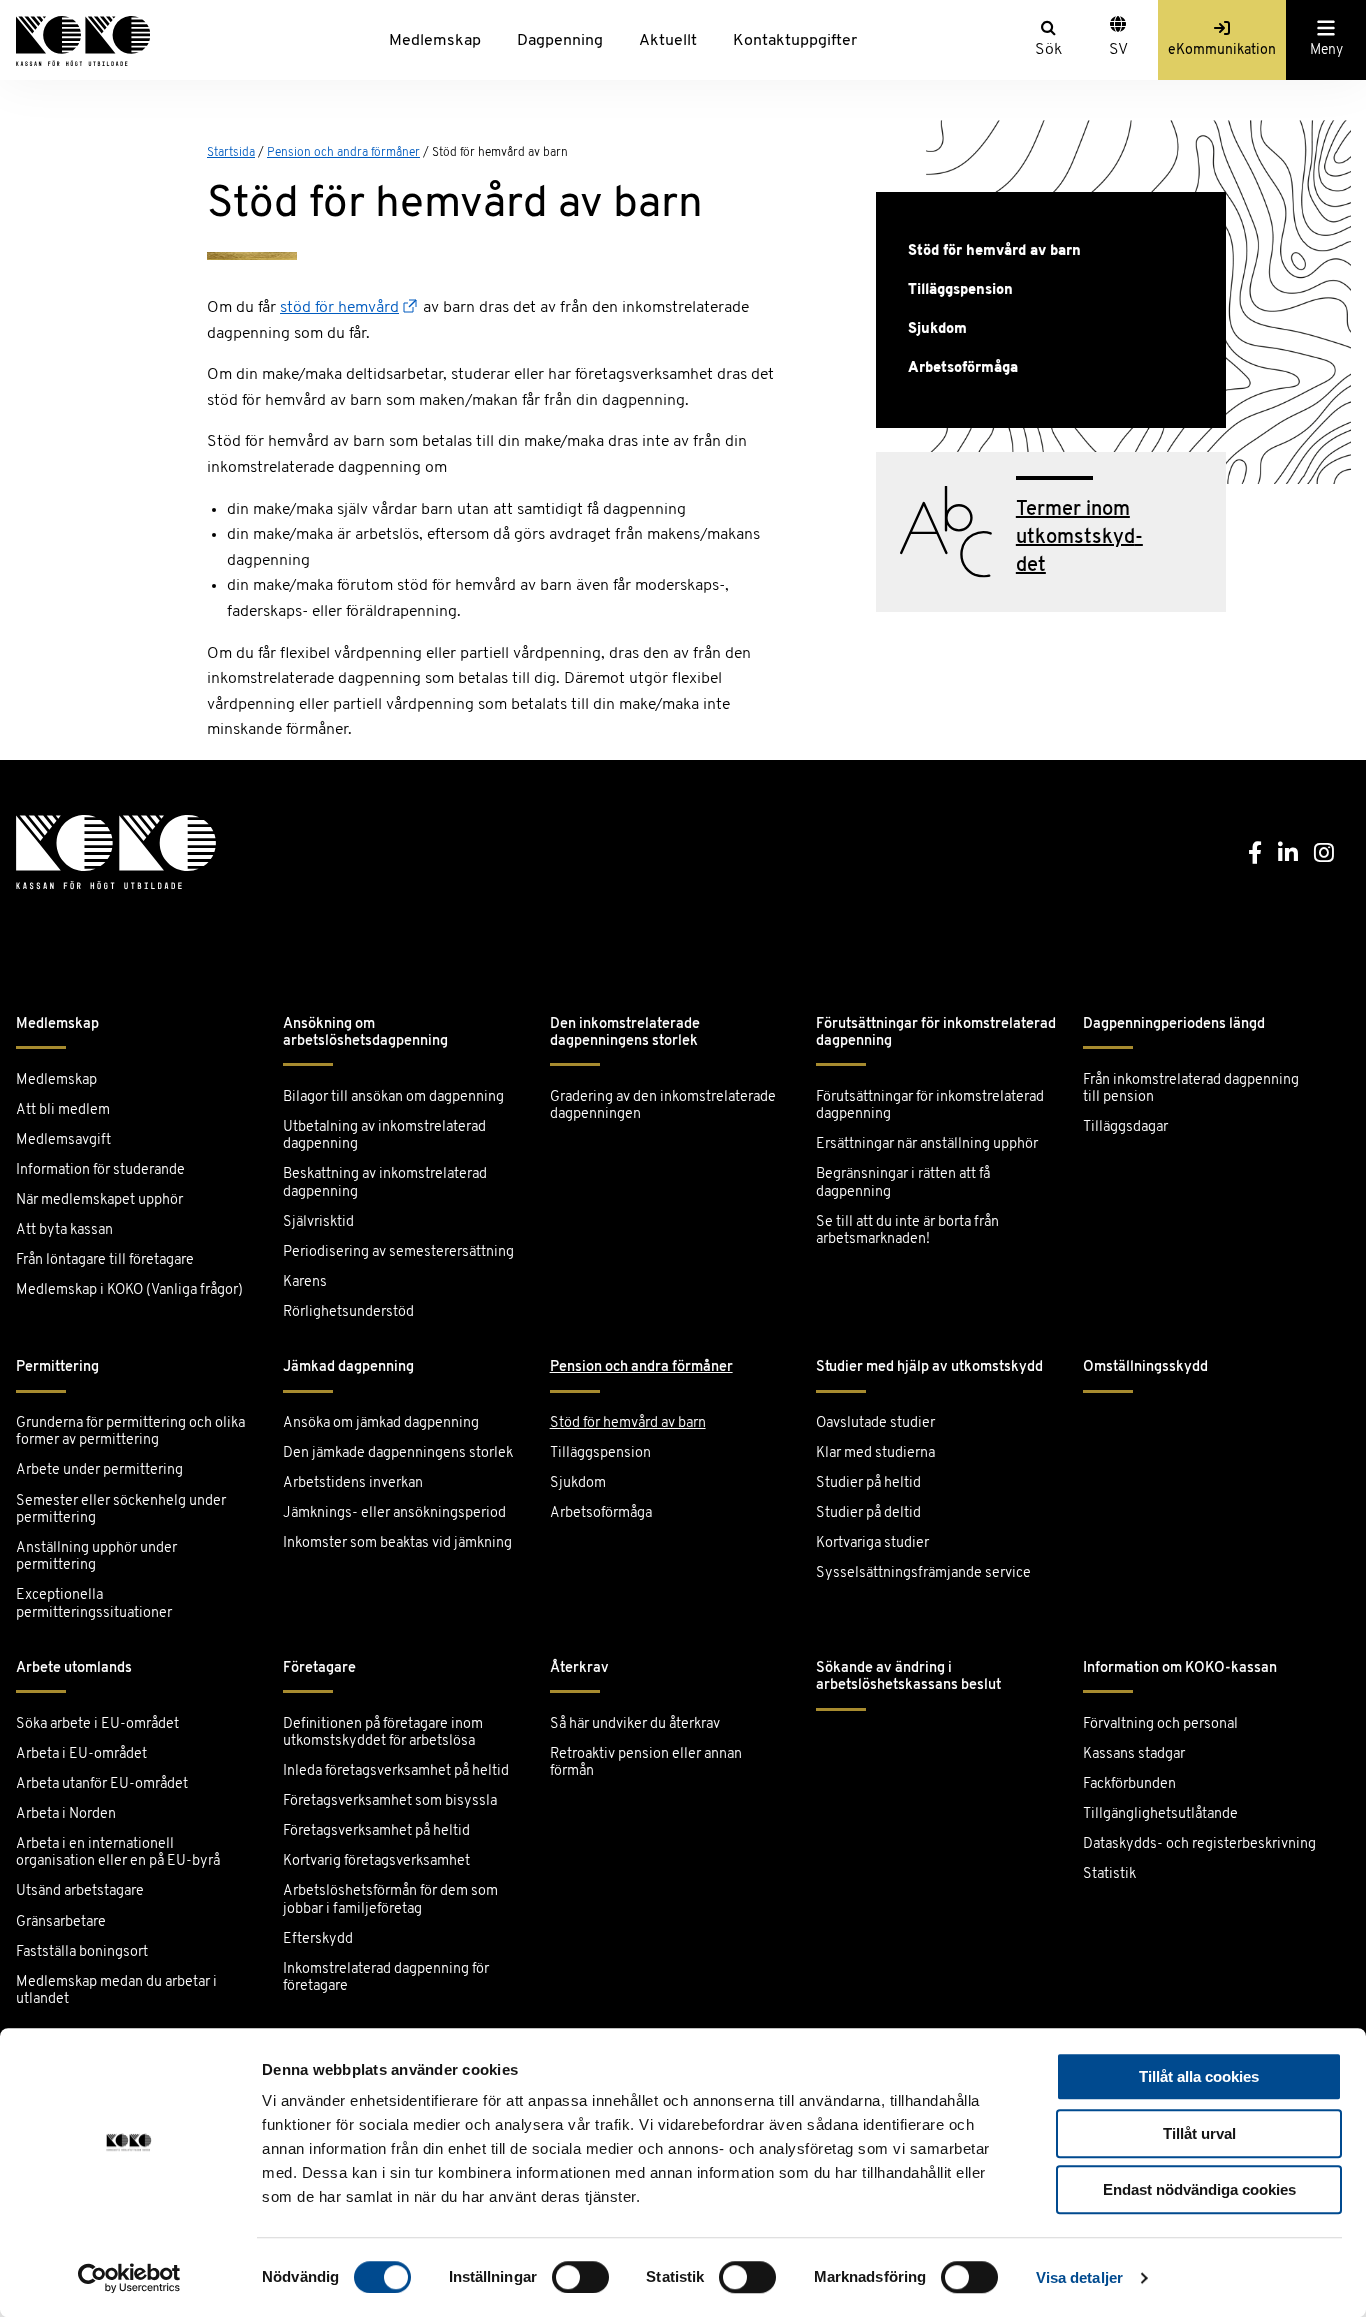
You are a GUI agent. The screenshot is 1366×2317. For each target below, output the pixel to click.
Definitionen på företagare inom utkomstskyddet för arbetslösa (383, 1733)
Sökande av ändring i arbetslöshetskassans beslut (908, 1677)
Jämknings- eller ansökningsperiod (394, 1513)
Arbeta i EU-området (81, 1754)
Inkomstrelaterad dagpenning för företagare (386, 1978)
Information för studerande (100, 1170)
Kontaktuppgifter (795, 41)
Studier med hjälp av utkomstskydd (929, 1367)
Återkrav (579, 1668)
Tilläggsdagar (1125, 1127)
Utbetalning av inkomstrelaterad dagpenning (384, 1136)
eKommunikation (1222, 50)
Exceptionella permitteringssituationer (94, 1604)
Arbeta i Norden (66, 1814)
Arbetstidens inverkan (353, 1483)
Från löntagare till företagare (105, 1260)
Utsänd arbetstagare (80, 1891)
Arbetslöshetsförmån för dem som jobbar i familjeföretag (390, 1900)
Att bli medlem (63, 1110)
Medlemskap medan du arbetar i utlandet (116, 1991)
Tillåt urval (1199, 2133)
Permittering (57, 1367)
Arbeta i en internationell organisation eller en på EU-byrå (118, 1853)
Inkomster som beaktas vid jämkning (397, 1543)
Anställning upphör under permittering (96, 1557)
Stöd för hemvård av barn (994, 251)
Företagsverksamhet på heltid (376, 1831)
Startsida (231, 153)
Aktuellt (668, 41)
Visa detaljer (1079, 2277)
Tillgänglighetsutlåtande (1160, 1814)
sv (1118, 50)
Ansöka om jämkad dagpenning (381, 1423)
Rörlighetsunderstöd (348, 1312)
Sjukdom (937, 329)
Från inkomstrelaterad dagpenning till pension (1191, 1089)
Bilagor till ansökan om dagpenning (393, 1097)
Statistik (1109, 1874)
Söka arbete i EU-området (97, 1724)
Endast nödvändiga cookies (1199, 2189)
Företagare (319, 1668)
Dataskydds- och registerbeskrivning (1199, 1844)
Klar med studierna (875, 1453)
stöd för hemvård (339, 308)
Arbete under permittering (99, 1470)
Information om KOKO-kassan (1180, 1668)
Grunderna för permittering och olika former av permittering (130, 1432)
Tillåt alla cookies (1199, 2076)
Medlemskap (435, 41)
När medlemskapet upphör (99, 1200)
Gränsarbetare (61, 1922)
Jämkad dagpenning (348, 1367)
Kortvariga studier (872, 1543)
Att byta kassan (64, 1230)
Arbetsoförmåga (963, 368)
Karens (305, 1282)
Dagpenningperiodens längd (1174, 1024)
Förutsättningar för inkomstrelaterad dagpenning (936, 1033)
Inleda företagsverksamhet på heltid (396, 1771)
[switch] (580, 2277)
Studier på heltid (868, 1483)
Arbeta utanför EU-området (102, 1784)
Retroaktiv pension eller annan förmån (646, 1763)
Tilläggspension (960, 290)
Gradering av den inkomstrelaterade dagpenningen (663, 1106)
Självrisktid (318, 1222)
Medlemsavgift (63, 1140)
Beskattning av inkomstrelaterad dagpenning (385, 1183)
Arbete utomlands (74, 1668)
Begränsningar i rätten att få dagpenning (903, 1183)
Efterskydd (318, 1939)
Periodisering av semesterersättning (398, 1252)
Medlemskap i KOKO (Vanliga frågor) (129, 1290)
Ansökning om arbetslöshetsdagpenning (365, 1033)
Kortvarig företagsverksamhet (376, 1861)
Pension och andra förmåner (343, 153)
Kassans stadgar (1134, 1754)
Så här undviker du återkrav (635, 1724)
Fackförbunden (1129, 1784)
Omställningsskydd (1145, 1367)
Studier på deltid (868, 1513)
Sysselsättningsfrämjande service (923, 1573)
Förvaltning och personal (1160, 1724)
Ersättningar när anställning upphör (927, 1144)
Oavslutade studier (875, 1423)
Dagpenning (560, 41)
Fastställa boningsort (82, 1952)
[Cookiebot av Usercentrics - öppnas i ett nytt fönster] (129, 2278)
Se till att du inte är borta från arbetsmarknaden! (907, 1231)
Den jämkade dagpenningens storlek (398, 1453)
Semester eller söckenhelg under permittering (121, 1510)
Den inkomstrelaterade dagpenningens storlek (625, 1033)
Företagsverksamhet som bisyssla (390, 1801)
